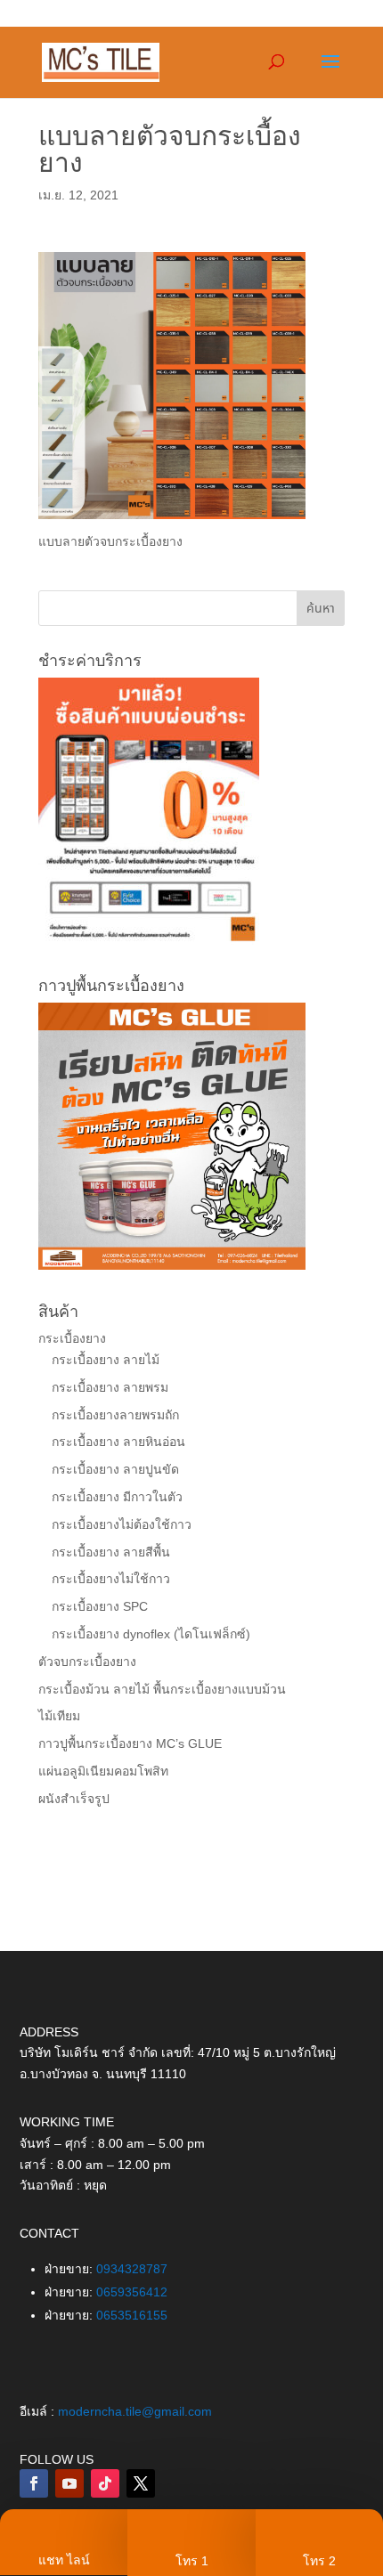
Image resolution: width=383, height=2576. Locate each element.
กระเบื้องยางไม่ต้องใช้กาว (122, 1524)
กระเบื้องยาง (72, 1338)
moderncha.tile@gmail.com (135, 2411)
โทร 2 (319, 2561)
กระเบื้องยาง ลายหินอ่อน (118, 1442)
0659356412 (132, 2292)
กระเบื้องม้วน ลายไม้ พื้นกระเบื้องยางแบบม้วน (162, 1689)
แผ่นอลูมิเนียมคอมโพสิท (103, 1771)
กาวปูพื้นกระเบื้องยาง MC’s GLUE (130, 1743)
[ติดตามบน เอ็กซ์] (141, 2483)
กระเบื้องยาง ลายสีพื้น (111, 1552)
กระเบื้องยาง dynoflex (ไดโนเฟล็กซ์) (151, 1634)
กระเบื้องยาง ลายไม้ (106, 1360)
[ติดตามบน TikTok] (105, 2483)
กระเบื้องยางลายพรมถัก (115, 1415)
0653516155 (132, 2315)
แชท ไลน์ (64, 2560)
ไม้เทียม (59, 1716)
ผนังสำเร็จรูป (74, 1799)
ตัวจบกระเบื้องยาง (87, 1662)
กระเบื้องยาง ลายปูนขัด (115, 1469)
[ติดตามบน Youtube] (69, 2483)
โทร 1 (192, 2561)
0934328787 (132, 2269)
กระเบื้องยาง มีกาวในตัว (117, 1497)
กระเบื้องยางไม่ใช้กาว (111, 1579)
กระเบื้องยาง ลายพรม (110, 1387)
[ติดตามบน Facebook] (34, 2483)
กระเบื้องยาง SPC (100, 1606)
